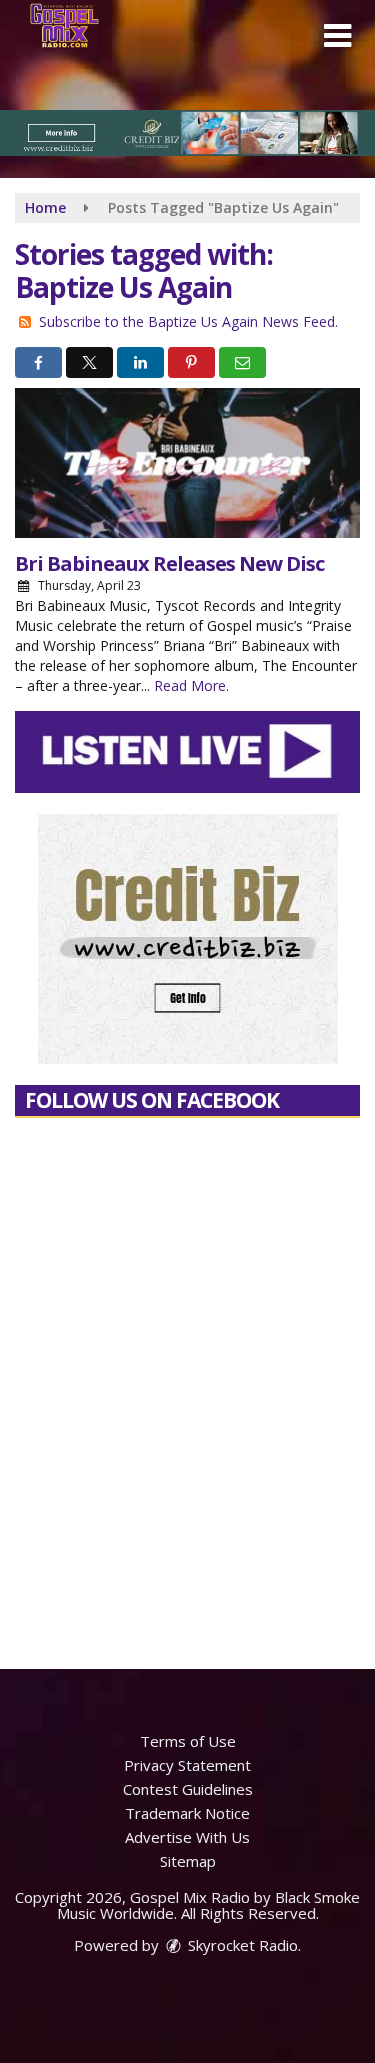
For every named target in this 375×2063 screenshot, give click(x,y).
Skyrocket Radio (241, 1945)
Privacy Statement (187, 1765)
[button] (337, 36)
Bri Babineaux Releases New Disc (169, 563)
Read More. (191, 685)
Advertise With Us (187, 1837)
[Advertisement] (187, 133)
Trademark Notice (187, 1813)
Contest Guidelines (188, 1789)
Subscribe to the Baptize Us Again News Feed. (188, 321)
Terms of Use (188, 1741)
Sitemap (188, 1861)
